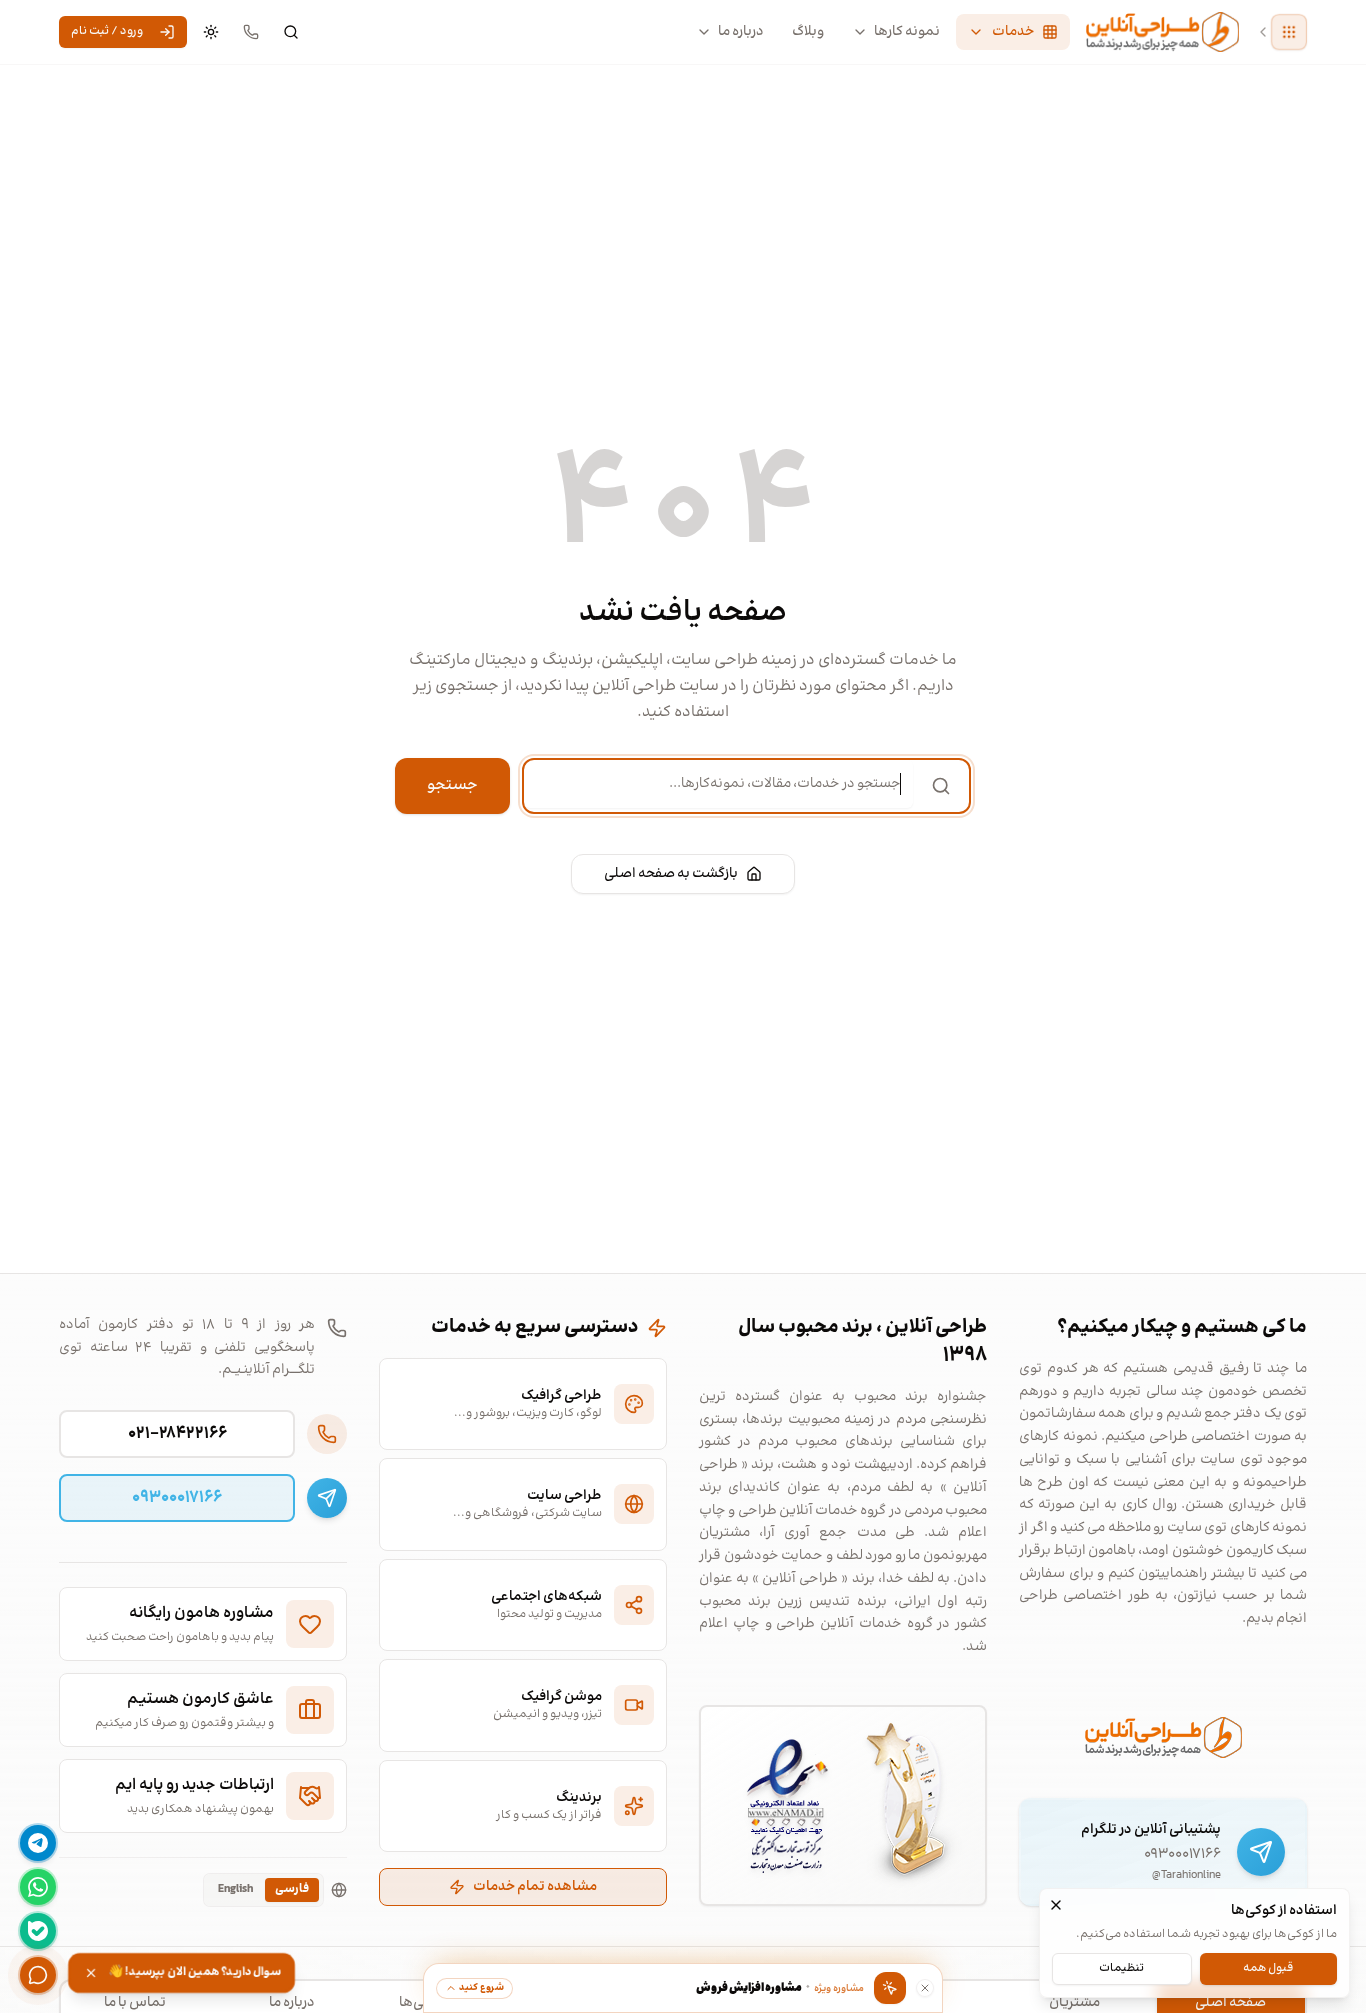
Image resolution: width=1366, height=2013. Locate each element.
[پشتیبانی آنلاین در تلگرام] (1261, 1852)
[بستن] (1056, 1905)
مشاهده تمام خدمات (535, 1887)
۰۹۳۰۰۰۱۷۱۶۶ (1182, 1854)
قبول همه (1268, 1967)
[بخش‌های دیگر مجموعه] (1289, 32)
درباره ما (741, 32)
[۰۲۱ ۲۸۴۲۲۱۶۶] (251, 32)
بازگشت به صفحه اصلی (671, 874)
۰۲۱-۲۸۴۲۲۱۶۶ (177, 1433)
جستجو (452, 785)
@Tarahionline (1186, 1876)
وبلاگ (808, 32)
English (235, 1889)
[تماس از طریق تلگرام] (38, 1843)
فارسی (292, 1889)
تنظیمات (1121, 1967)
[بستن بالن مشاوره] (925, 1988)
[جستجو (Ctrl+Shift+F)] (291, 32)
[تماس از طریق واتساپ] (38, 1887)
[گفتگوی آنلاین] (38, 1975)
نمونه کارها (907, 32)
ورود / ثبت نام (107, 31)
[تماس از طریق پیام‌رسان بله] (38, 1931)
